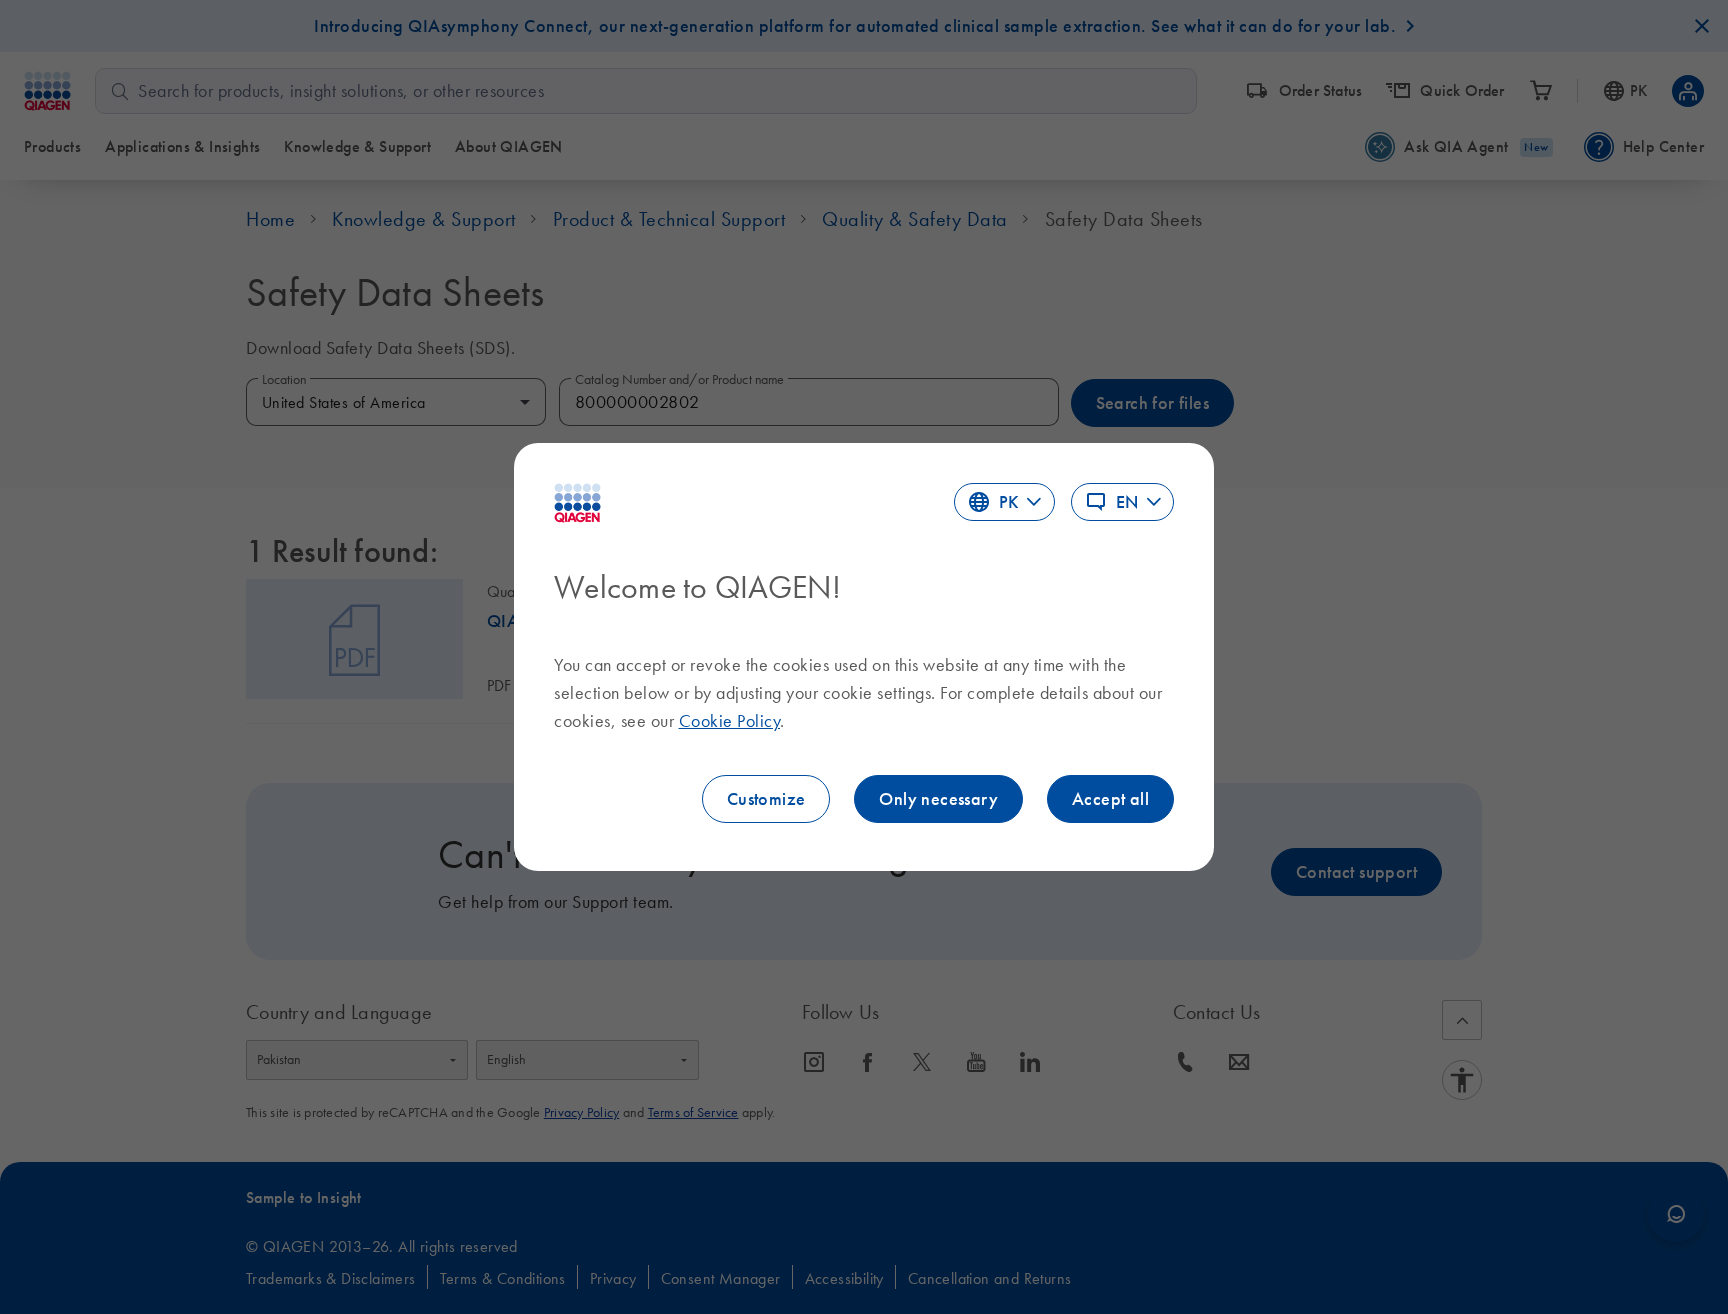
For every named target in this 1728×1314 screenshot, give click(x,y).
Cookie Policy (730, 721)
